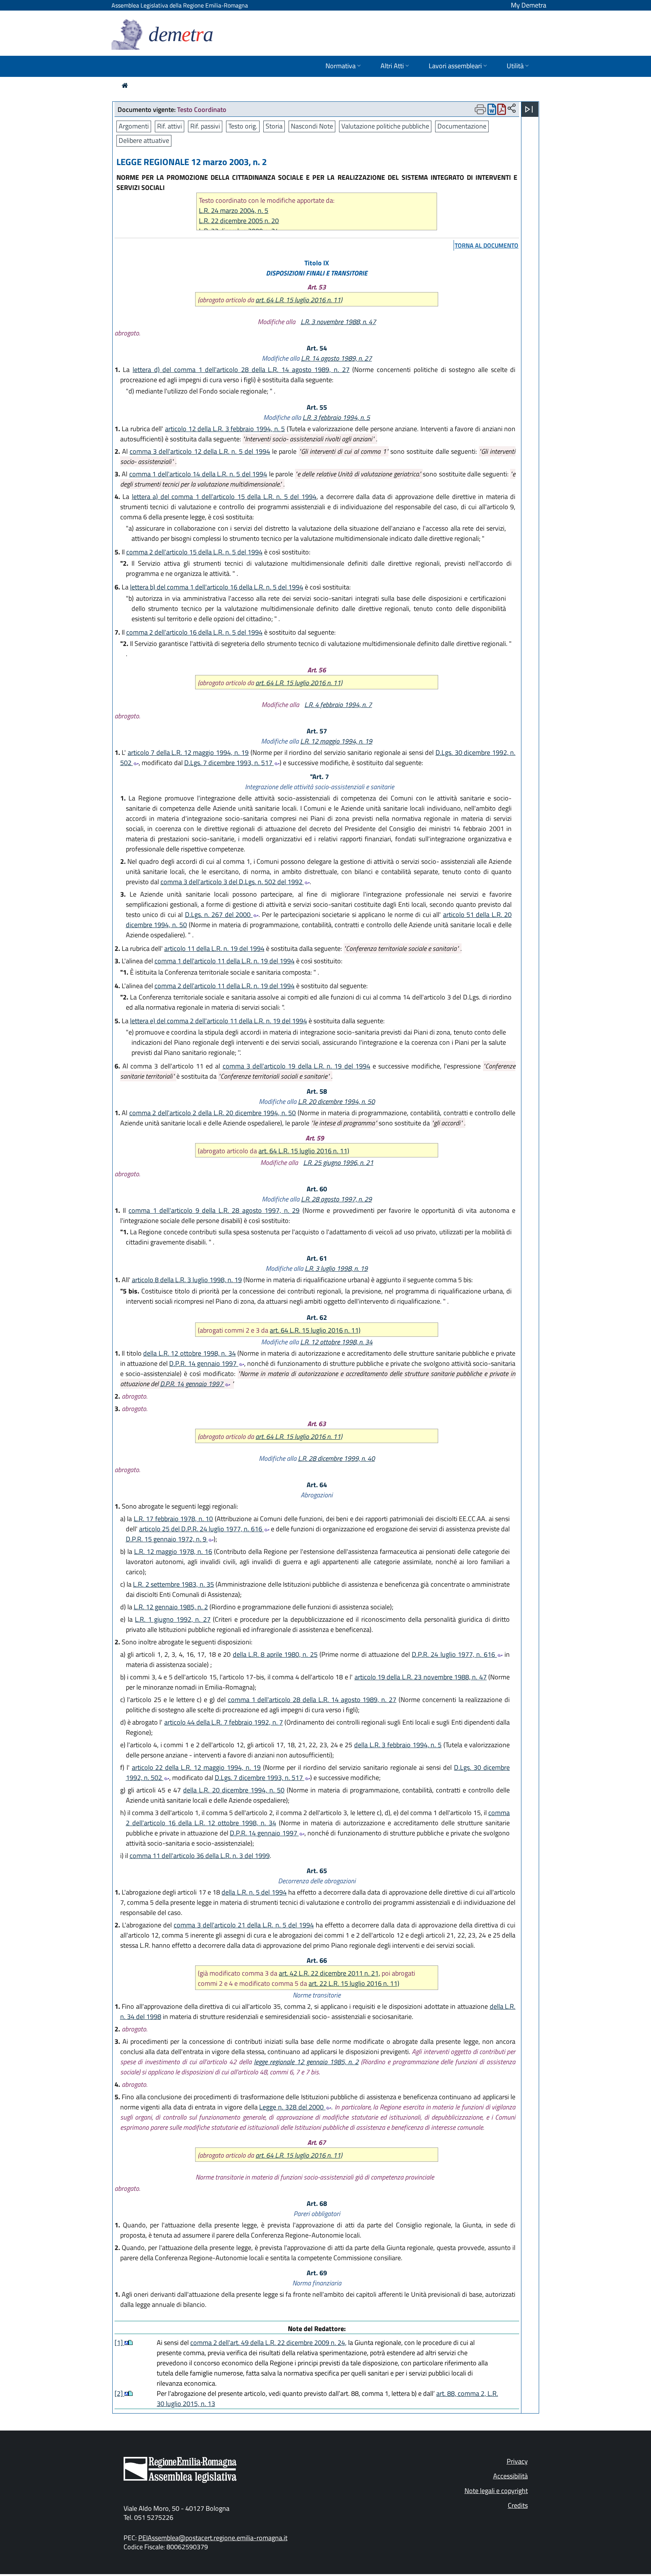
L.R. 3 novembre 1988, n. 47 (338, 322)
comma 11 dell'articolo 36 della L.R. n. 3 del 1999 (200, 1856)
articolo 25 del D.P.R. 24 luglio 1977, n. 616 (201, 1529)
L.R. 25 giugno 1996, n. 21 (338, 1162)
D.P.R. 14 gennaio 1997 (204, 1363)
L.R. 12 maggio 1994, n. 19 (336, 741)
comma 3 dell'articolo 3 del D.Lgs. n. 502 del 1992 (232, 882)
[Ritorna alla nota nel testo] (126, 2343)
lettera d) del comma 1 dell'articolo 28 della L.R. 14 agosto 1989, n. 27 (241, 370)
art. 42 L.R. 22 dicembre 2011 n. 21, (329, 1973)
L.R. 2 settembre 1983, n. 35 (173, 1584)
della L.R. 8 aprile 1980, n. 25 (275, 1654)
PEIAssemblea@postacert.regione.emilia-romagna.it (213, 2538)
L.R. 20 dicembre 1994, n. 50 (336, 1101)
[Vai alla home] (125, 85)
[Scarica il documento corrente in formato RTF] (492, 111)
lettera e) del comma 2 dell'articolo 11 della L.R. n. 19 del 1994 (219, 1021)
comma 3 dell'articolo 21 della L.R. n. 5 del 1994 (244, 1925)
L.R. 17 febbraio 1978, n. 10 (173, 1519)
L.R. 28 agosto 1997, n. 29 (336, 1199)
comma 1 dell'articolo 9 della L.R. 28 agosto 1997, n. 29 (214, 1210)
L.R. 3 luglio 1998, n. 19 (336, 1268)
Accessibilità (510, 2476)
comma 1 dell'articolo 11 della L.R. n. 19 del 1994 (225, 961)
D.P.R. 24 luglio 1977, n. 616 (454, 1654)
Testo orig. (243, 126)
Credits (518, 2505)
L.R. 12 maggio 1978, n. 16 (173, 1551)
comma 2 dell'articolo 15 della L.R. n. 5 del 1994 (194, 552)
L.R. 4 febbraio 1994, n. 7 (338, 705)
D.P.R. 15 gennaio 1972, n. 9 (167, 1539)
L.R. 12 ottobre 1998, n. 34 (336, 1342)
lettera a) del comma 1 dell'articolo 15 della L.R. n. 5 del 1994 (224, 497)
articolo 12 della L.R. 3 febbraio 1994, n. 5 (225, 429)
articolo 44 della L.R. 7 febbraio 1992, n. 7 (224, 1722)
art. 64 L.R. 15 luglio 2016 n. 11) (299, 300)
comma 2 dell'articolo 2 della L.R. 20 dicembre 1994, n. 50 (213, 1113)
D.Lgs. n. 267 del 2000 (219, 915)
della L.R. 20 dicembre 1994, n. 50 (234, 1790)
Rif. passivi (205, 126)
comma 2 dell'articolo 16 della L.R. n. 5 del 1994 (194, 632)
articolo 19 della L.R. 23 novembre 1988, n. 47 (421, 1677)
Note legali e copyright (496, 2491)
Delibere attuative (144, 140)
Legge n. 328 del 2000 (292, 2107)
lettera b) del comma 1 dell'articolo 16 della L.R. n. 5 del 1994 (217, 587)
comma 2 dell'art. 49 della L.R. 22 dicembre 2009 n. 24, (268, 2343)
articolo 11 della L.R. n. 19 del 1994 (214, 948)
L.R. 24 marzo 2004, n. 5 (234, 210)
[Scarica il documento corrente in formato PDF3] (502, 111)
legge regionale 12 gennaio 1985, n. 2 (306, 2062)
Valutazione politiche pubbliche (385, 126)
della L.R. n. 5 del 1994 (254, 1892)
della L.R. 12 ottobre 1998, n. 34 (189, 1353)
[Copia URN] (512, 109)
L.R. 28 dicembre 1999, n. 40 (336, 1458)
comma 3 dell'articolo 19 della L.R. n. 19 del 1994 (296, 1066)
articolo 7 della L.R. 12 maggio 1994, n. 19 (188, 752)
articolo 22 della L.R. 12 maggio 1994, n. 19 (196, 1767)
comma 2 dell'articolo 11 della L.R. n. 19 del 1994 (225, 986)
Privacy (517, 2461)
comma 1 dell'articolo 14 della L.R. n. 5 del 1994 (198, 474)
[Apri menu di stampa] (480, 109)
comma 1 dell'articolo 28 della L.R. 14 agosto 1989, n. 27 (312, 1700)
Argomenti (134, 126)
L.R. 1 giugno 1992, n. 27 (173, 1619)
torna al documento (487, 245)
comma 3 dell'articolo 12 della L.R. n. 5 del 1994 (200, 451)
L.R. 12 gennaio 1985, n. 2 (171, 1607)
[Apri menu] (529, 109)
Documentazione (462, 126)
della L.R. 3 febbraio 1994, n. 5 (398, 1745)
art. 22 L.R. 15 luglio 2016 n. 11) (354, 1983)
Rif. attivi (170, 126)
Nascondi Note (312, 126)
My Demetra (529, 5)
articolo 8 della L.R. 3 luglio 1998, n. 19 (187, 1280)
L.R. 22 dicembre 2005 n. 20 (239, 221)
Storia (274, 126)
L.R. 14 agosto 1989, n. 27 (336, 358)
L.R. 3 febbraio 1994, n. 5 (336, 417)
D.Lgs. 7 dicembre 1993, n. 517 (229, 763)
